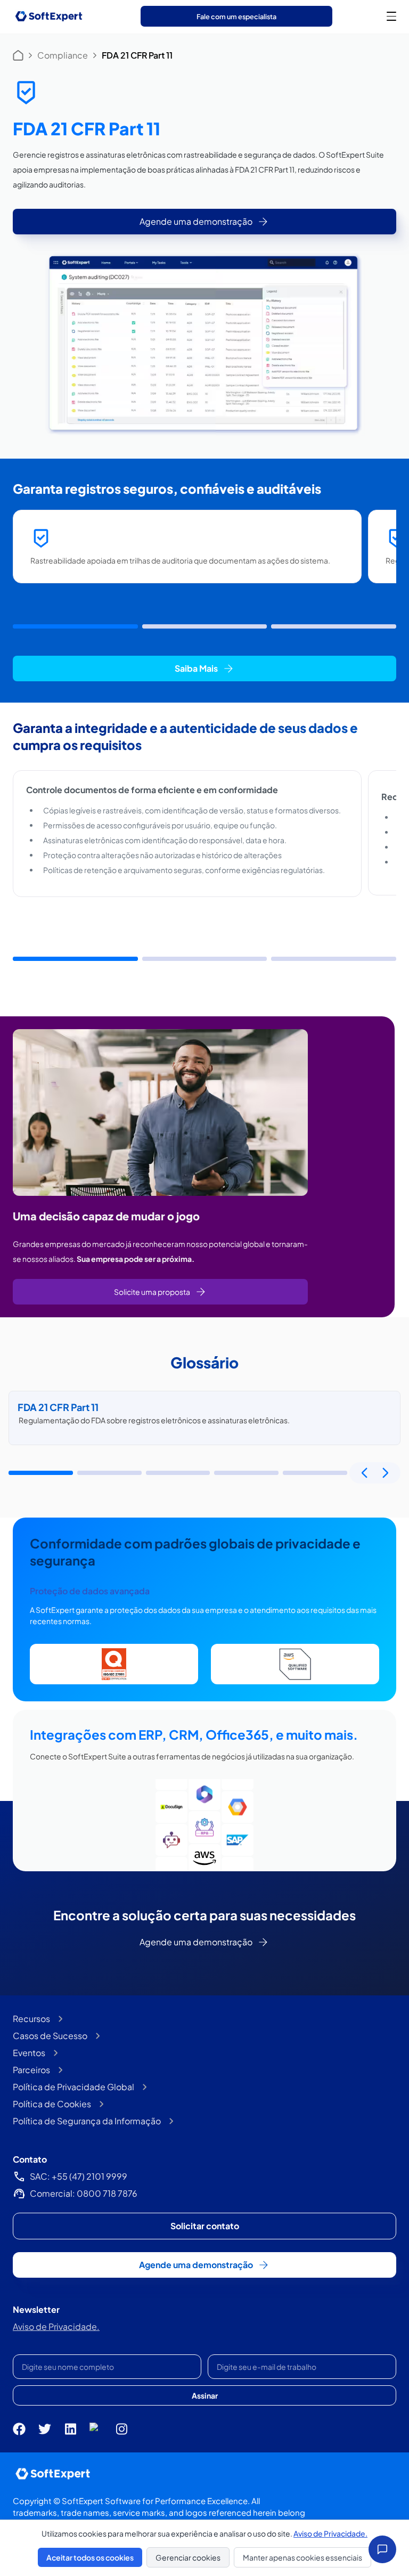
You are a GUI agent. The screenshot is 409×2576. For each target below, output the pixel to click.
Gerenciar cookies (188, 2557)
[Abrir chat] (382, 2549)
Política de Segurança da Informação (87, 2121)
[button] (75, 626)
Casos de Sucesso (50, 2036)
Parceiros (31, 2070)
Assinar (205, 2395)
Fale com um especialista (236, 17)
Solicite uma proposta (152, 1292)
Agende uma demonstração (196, 221)
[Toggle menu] (391, 16)
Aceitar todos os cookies (90, 2557)
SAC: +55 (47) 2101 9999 (79, 2176)
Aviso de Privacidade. (56, 2326)
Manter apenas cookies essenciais (302, 2557)
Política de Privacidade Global (73, 2087)
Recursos (31, 2019)
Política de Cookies (52, 2104)
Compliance (63, 55)
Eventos (29, 2053)
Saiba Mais (196, 668)
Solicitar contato (205, 2226)
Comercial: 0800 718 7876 (84, 2193)
